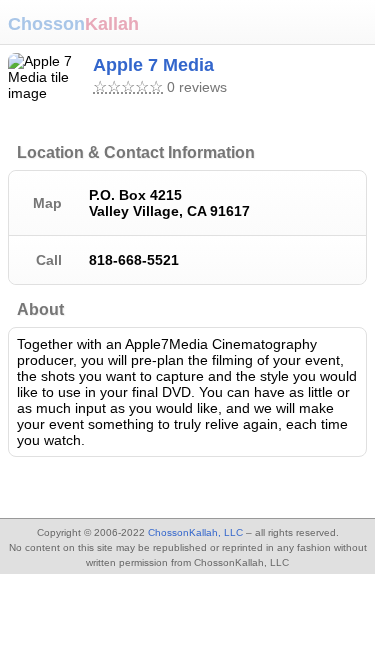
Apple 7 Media (153, 65)
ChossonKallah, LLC (195, 532)
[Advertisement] (160, 490)
